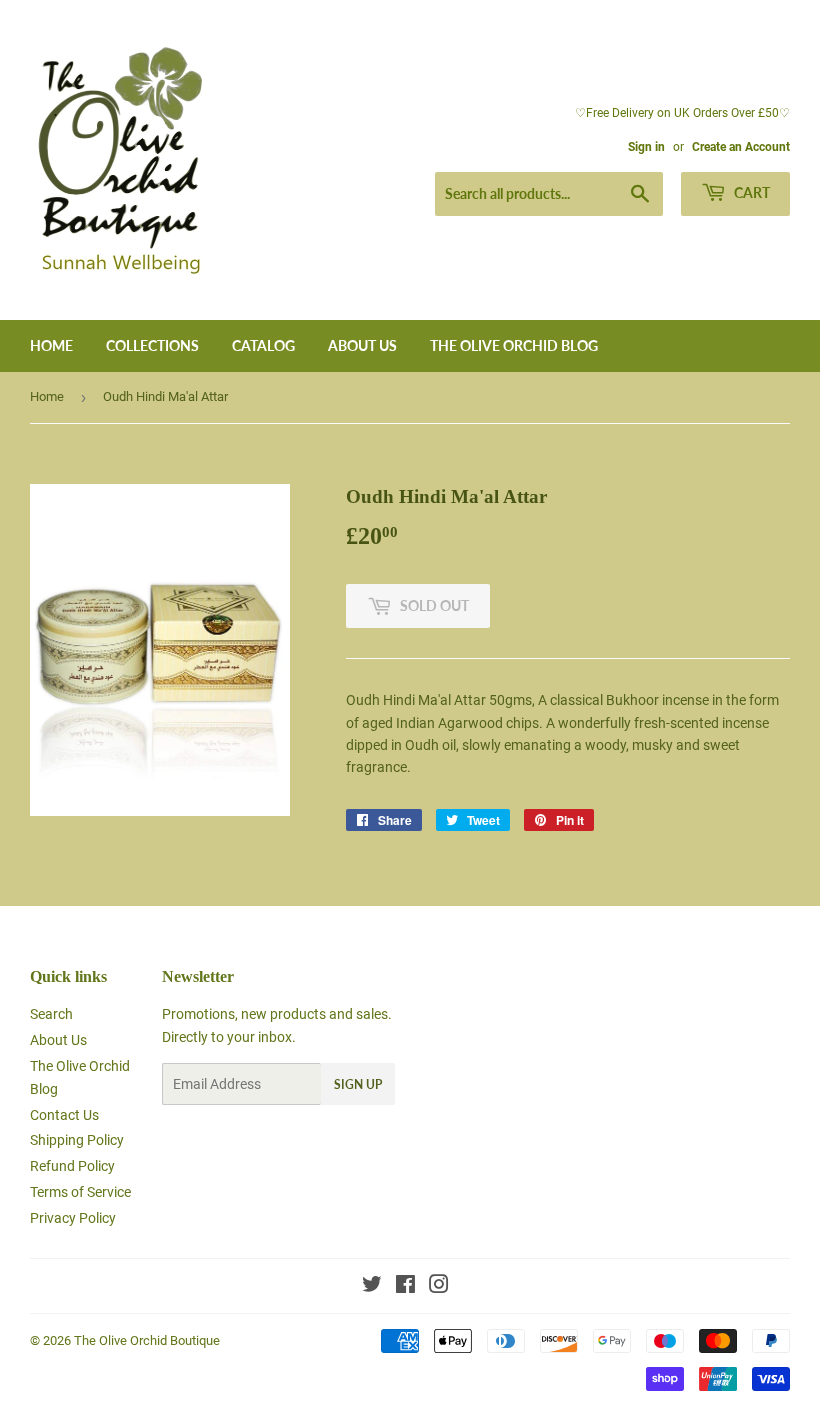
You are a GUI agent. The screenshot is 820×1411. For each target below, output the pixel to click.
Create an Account (741, 147)
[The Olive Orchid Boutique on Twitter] (372, 1287)
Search (51, 1014)
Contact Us (64, 1115)
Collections (152, 345)
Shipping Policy (77, 1140)
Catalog (263, 345)
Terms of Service (80, 1192)
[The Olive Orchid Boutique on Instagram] (439, 1287)
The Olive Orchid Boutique (147, 1340)
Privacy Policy (73, 1218)
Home (51, 345)
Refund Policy (72, 1166)
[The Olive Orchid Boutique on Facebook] (405, 1287)
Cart (750, 192)
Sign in (646, 147)
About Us (362, 345)
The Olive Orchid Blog (514, 345)
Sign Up (358, 1084)
